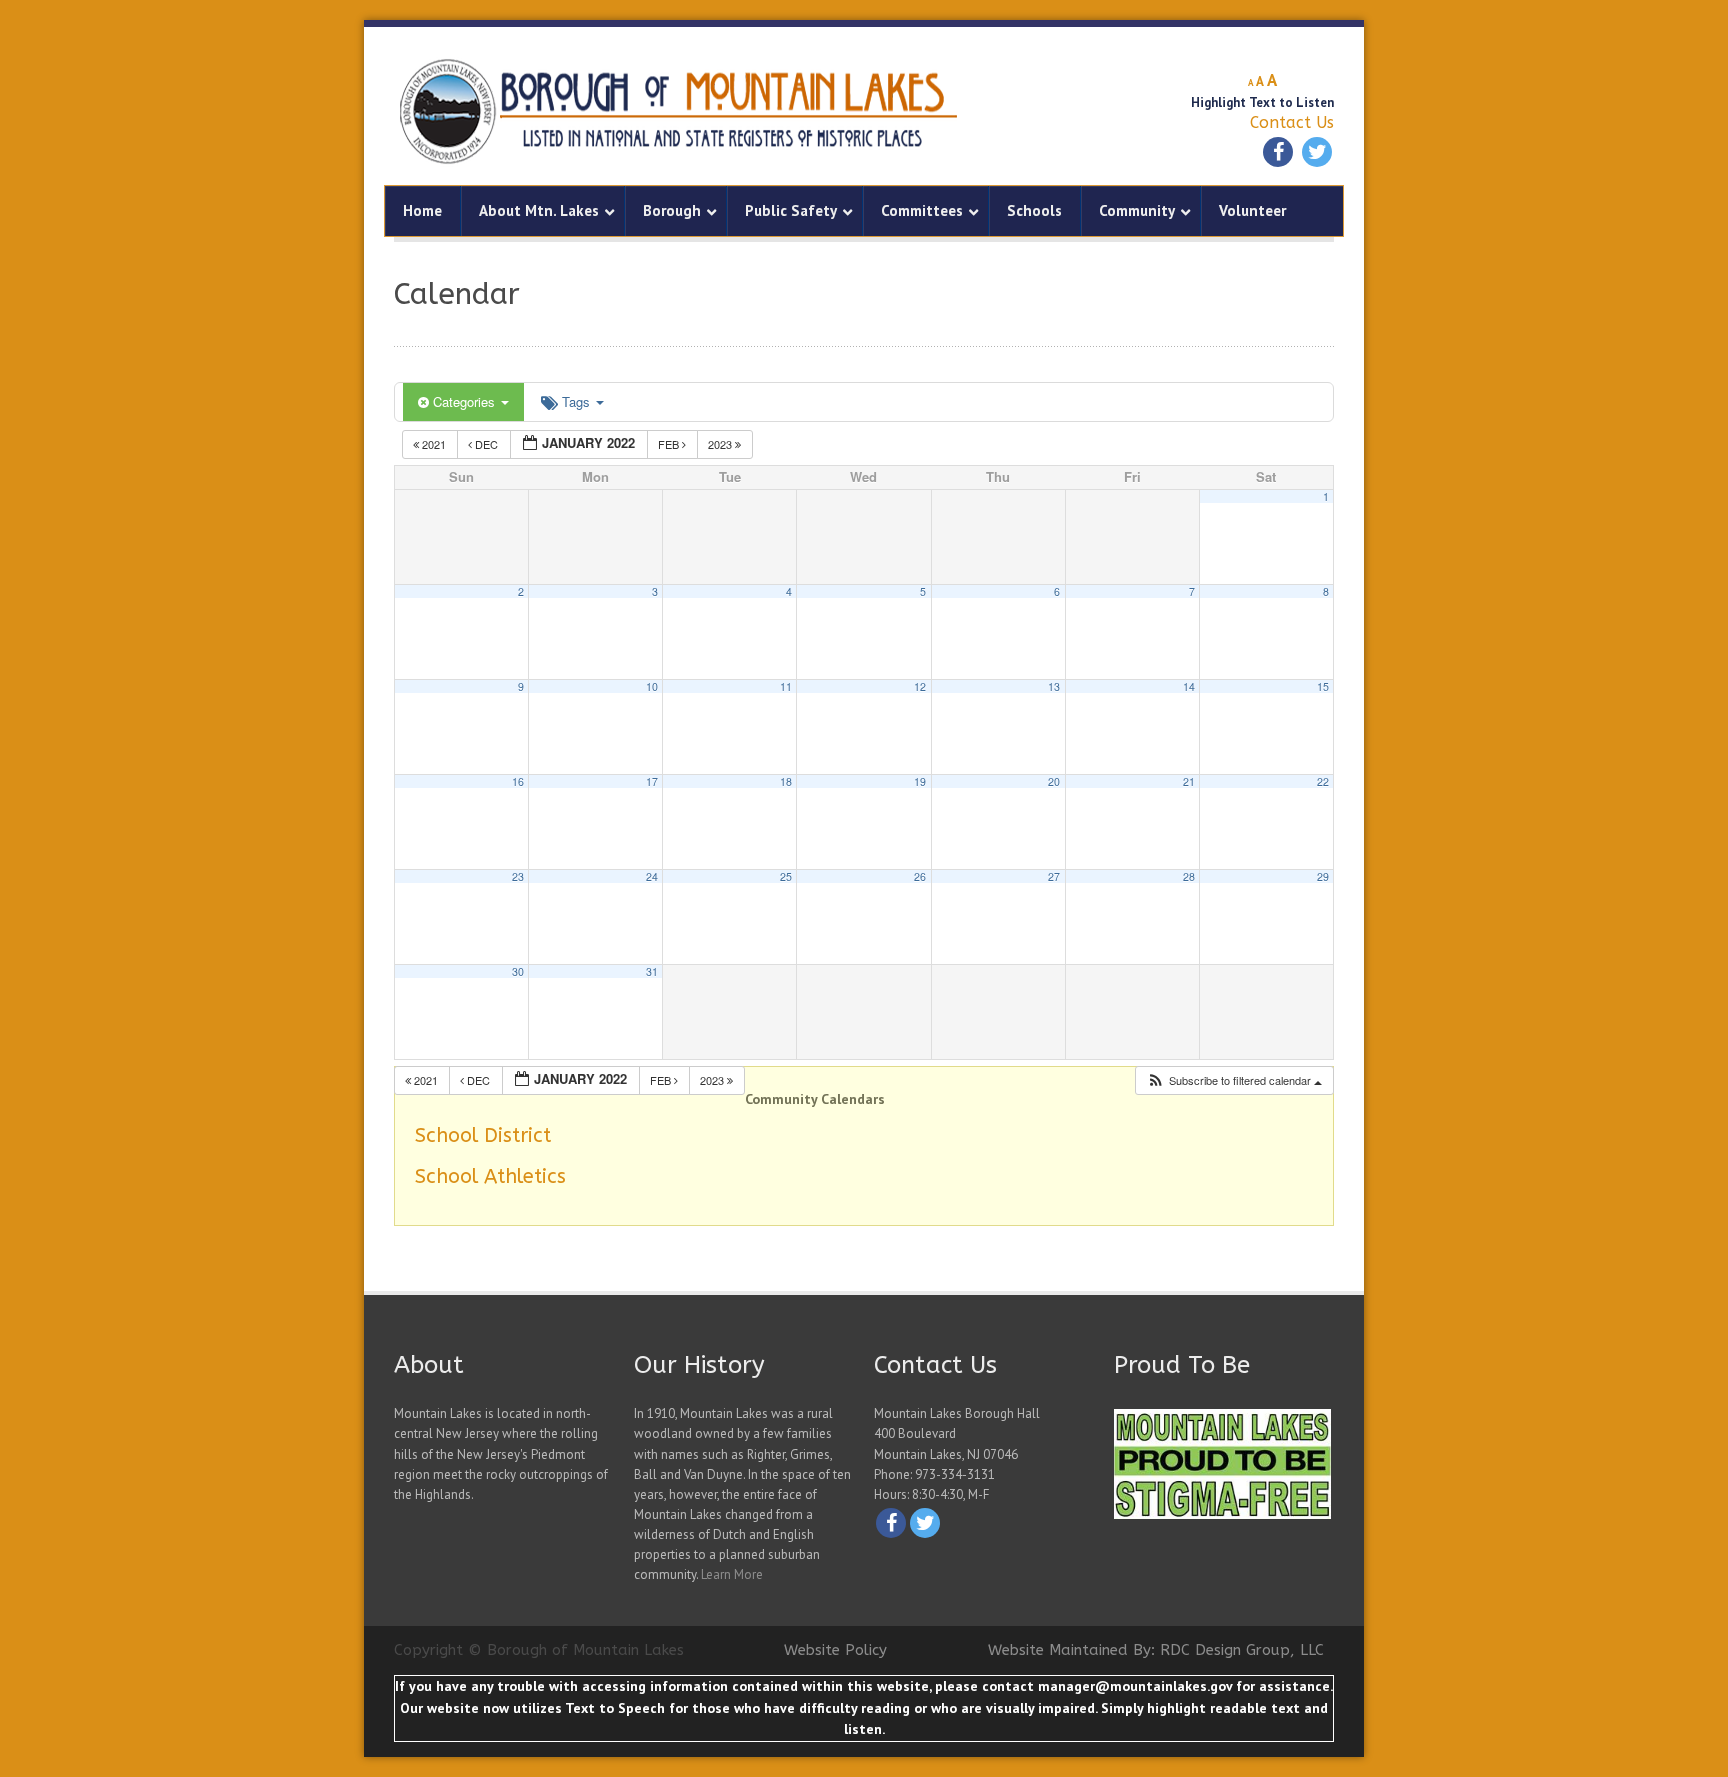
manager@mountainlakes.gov (1135, 1686)
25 (786, 876)
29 (1323, 876)
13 (1054, 686)
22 (1323, 781)
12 (920, 686)
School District (483, 1135)
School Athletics (490, 1176)
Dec (486, 444)
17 (652, 781)
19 (920, 781)
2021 (434, 444)
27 (1054, 876)
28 (1189, 876)
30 (518, 971)
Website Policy (835, 1650)
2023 (721, 444)
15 (1323, 686)
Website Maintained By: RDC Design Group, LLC (1156, 1650)
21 (1189, 781)
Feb (670, 444)
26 (920, 876)
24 (652, 876)
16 (518, 781)
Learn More (732, 1574)
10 (652, 686)
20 (1054, 781)
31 (652, 971)
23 (518, 876)
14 (1189, 686)
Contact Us (1292, 122)
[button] (1234, 1080)
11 (786, 686)
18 (786, 781)
